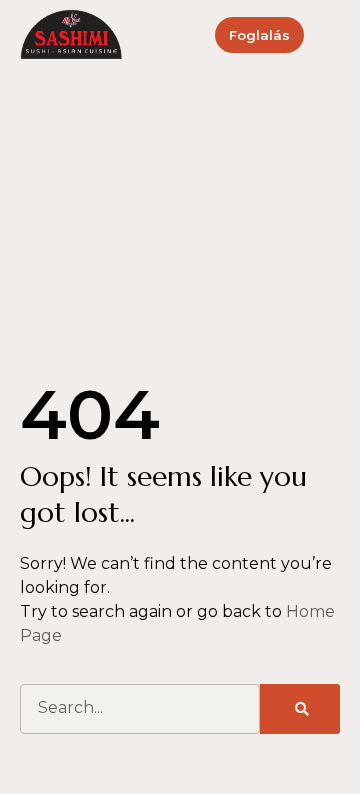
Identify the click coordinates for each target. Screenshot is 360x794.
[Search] (300, 709)
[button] (333, 35)
